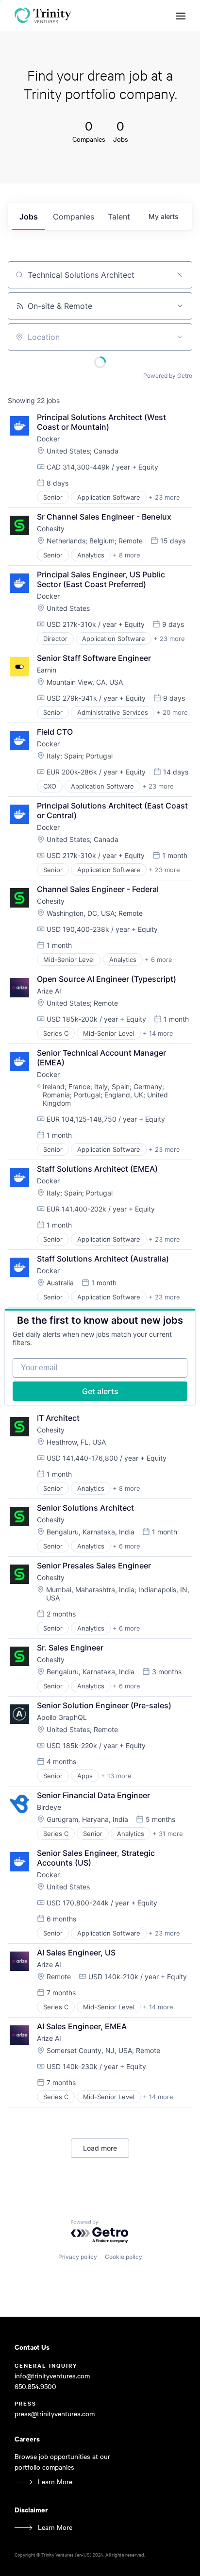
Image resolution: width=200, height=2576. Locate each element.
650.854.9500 (35, 2386)
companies (74, 217)
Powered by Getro (168, 376)
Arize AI (49, 991)
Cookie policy (124, 2257)
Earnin (47, 670)
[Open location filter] (180, 337)
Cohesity (51, 529)
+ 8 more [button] (126, 555)
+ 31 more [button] (168, 1834)
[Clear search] (180, 275)
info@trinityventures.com (52, 2376)
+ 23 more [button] (164, 497)
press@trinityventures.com (55, 2414)
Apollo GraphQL (62, 1717)
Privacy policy (78, 2257)
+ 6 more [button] (158, 960)
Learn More (55, 2482)
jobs (29, 217)
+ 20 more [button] (172, 712)
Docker (48, 439)
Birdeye (49, 1807)
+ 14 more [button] (158, 1033)
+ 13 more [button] (116, 1776)
